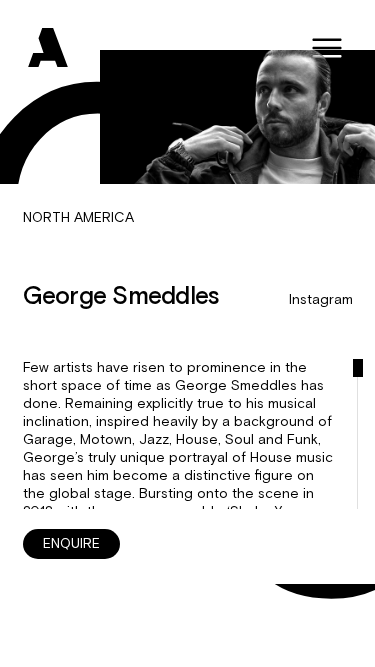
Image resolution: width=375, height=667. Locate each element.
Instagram (321, 300)
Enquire (71, 544)
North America (78, 218)
